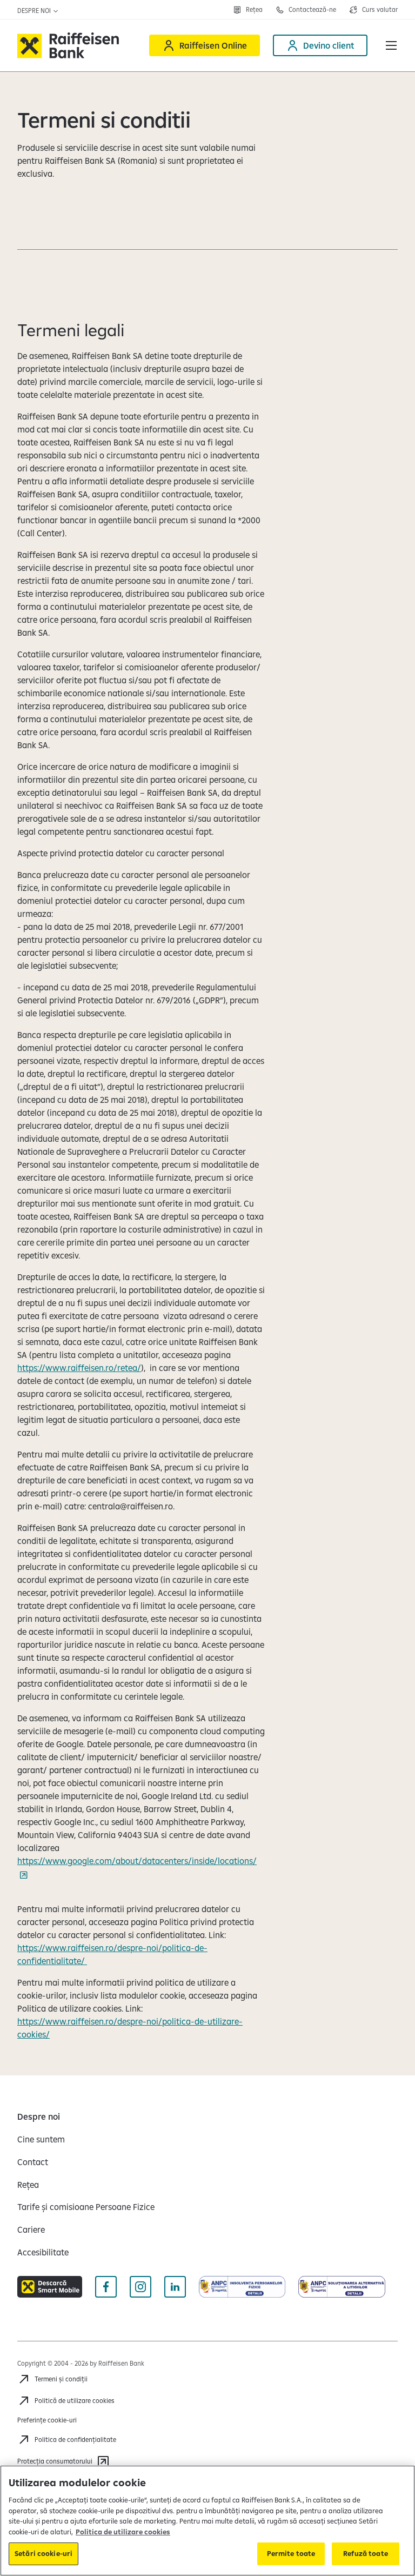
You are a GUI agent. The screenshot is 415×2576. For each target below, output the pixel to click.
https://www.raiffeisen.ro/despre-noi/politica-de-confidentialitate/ (112, 1954)
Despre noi (35, 11)
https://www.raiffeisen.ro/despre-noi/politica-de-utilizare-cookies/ (130, 2028)
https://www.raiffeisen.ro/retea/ (79, 1368)
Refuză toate (366, 2553)
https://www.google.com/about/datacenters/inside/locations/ (137, 1861)
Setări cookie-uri (43, 2553)
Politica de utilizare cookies (123, 2532)
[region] (207, 2521)
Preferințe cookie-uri (47, 2420)
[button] (391, 45)
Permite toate (291, 2553)
